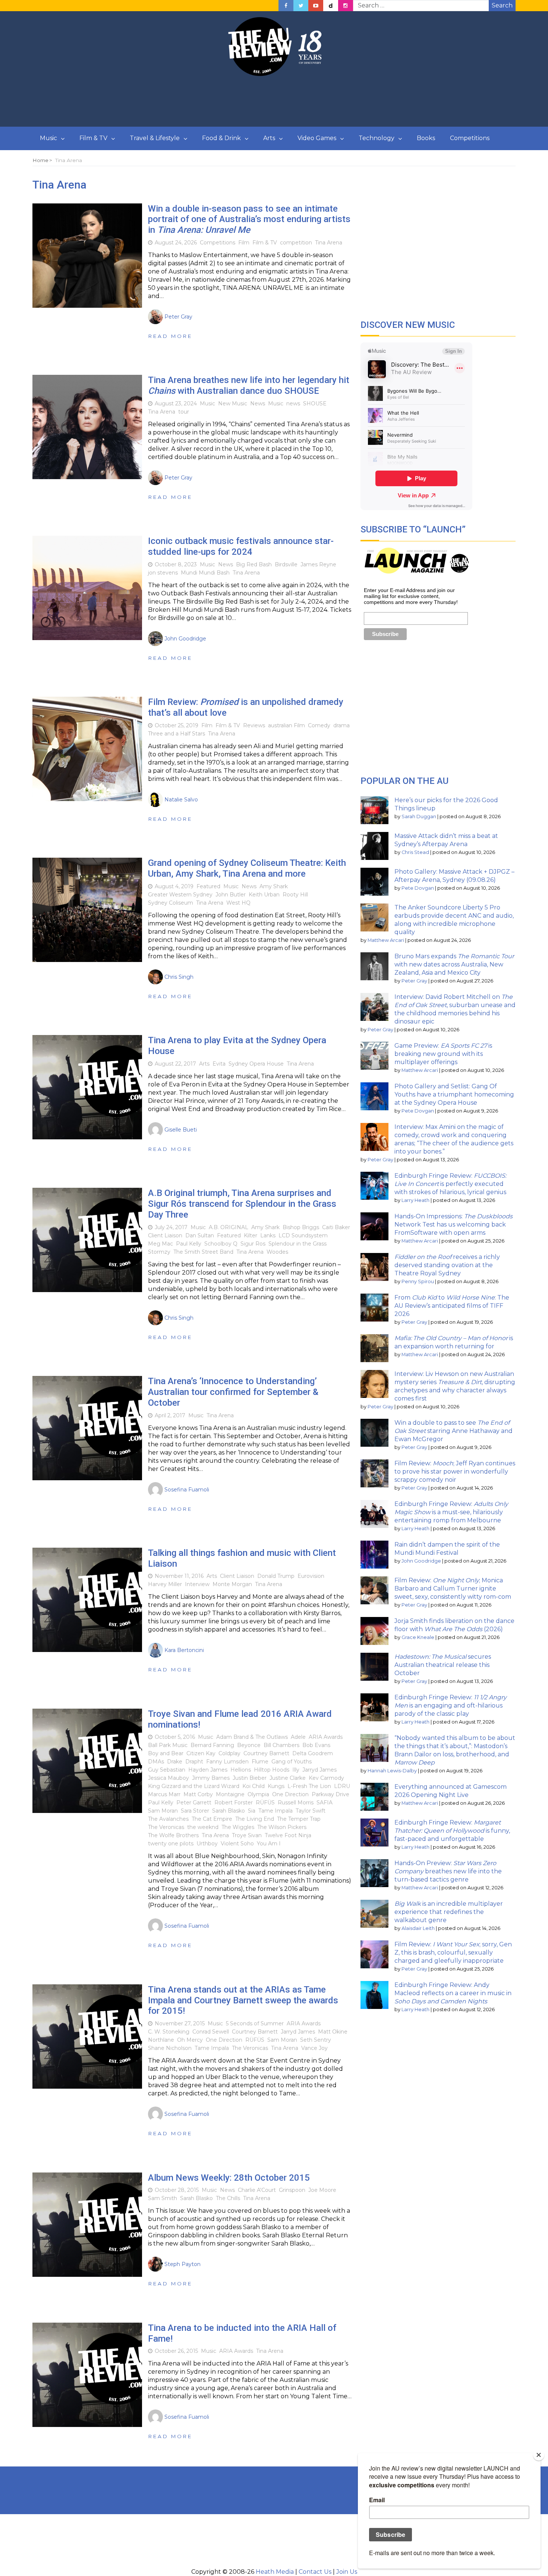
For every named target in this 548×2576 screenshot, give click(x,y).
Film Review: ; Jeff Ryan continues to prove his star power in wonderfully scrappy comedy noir (455, 1471)
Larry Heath (415, 1200)
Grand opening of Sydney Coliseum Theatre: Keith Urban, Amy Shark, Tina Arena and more (247, 868)
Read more (170, 336)
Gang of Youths (292, 1762)
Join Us (347, 2572)
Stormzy (159, 1252)
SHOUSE (315, 404)
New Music (233, 404)
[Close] (539, 2455)
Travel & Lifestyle (155, 138)
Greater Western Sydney (180, 895)
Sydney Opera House (256, 1064)
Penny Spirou (418, 1281)
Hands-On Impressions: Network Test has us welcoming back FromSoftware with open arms (453, 1224)
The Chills (228, 2198)
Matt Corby (198, 1794)
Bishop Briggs (301, 1227)
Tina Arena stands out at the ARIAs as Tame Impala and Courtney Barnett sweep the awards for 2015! (243, 2000)
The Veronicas (166, 1827)
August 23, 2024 (176, 404)
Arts (269, 138)
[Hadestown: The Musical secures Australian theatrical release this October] (374, 1667)
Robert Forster (234, 1803)
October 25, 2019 (177, 725)
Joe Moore (322, 2190)
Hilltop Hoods (272, 1770)
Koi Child (253, 1786)
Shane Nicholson (170, 2048)
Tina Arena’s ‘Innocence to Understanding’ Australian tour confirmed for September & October (233, 1392)
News (258, 404)
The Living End (255, 1819)
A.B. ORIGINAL (229, 1227)
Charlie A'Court (257, 2190)
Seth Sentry (316, 2040)
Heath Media (275, 2572)
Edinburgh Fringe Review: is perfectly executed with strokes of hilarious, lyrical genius (450, 1184)
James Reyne (318, 564)
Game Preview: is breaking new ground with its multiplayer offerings (443, 1054)
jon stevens (163, 573)
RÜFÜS (265, 1803)
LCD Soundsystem (303, 1235)
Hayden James (208, 1770)
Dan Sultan (200, 1235)
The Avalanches (168, 1819)
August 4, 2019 (174, 886)
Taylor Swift (311, 1811)
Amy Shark (274, 886)
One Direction (290, 1794)
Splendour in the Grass (297, 1244)
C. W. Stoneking (169, 2032)
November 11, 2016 (179, 1576)
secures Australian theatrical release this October (443, 1665)
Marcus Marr (164, 1794)
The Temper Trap (299, 1819)
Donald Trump (276, 1576)
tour (184, 412)
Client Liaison (165, 1235)
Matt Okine (333, 2032)
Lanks (268, 1235)
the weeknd (203, 1827)
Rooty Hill (295, 895)
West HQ (238, 903)
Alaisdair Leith (418, 1928)
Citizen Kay (201, 1753)
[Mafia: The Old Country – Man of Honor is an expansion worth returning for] (374, 1348)
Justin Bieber (250, 1778)
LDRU (342, 1786)
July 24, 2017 (171, 1227)
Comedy (319, 725)
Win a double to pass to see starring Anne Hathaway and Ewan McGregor (453, 1431)
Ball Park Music (168, 1745)
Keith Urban (264, 895)
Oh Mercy (190, 2040)
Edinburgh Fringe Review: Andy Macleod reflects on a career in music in (453, 1993)
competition (296, 243)
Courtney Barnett (266, 1753)
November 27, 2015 (180, 2023)
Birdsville (286, 564)
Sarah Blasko (229, 1811)
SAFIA (325, 1803)
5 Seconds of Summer (255, 2023)
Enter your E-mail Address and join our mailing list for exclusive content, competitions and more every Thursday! (411, 596)
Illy (296, 1770)
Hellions (241, 1770)
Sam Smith (163, 2198)
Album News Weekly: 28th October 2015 (229, 2178)
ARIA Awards (326, 1737)
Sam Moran (163, 1811)
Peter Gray (414, 981)
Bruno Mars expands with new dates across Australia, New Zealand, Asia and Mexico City (454, 964)
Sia (252, 1811)
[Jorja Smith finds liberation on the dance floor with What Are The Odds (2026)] (374, 1631)
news (293, 404)
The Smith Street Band (203, 1252)
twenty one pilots (171, 1844)
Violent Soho (237, 1844)
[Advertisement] (274, 102)
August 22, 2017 (175, 1064)
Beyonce (249, 1745)
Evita (219, 1064)
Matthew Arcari (386, 940)
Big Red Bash (254, 564)
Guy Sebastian (167, 1770)
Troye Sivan (247, 1835)
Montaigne (230, 1794)
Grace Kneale (418, 1637)
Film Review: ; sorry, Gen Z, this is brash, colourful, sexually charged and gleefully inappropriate (453, 1952)
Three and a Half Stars (177, 734)
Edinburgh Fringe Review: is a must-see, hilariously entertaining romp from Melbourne (451, 1512)
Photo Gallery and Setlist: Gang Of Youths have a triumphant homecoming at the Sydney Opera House (454, 1094)
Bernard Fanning (212, 1745)
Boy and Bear (166, 1753)
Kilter (251, 1235)
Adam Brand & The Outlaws (252, 1737)
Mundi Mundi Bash (205, 573)
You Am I (269, 1844)
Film (244, 243)
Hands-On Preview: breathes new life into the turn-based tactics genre (448, 1871)
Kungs (276, 1786)
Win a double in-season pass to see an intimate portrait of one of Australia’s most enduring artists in (249, 219)
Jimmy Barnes (211, 1778)
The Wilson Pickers (282, 1827)
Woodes (277, 1252)
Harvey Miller (165, 1584)
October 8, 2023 (176, 564)
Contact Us (315, 2572)
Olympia (258, 1794)
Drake (175, 1762)
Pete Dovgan (418, 888)
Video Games (317, 138)
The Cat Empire (212, 1819)
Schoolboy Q (221, 1244)
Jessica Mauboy (169, 1778)
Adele (298, 1737)
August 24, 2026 (176, 243)
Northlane (161, 2040)
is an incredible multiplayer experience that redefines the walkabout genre (449, 1912)
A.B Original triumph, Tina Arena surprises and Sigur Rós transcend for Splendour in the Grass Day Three (242, 1204)
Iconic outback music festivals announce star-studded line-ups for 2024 (241, 546)
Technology (377, 138)
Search (502, 5)
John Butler (231, 895)
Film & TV (93, 138)
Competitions (470, 138)
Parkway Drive (330, 1794)
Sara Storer (195, 1811)
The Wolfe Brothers (173, 1835)
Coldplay (229, 1753)
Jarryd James (319, 1770)
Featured (208, 886)
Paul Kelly (189, 1244)
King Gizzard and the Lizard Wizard (194, 1786)
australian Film (286, 725)
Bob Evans (316, 1745)
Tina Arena (329, 243)
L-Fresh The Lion (309, 1786)
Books (426, 138)
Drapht (194, 1762)
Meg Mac (160, 1244)
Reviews (254, 725)
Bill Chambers (281, 1745)
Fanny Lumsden (227, 1762)
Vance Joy (314, 2048)
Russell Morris (296, 1803)
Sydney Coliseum (171, 903)
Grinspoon (292, 2190)
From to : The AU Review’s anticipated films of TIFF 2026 (452, 1306)
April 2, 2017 (170, 1415)
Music (48, 138)
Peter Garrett (194, 1803)
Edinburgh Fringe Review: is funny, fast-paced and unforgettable (452, 1831)
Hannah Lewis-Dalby (392, 1771)
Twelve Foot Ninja (288, 1835)
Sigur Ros (253, 1244)
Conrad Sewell (211, 2032)
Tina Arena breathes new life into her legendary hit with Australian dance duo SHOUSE (249, 385)
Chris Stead (415, 852)
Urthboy (207, 1844)
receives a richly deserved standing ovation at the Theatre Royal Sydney (447, 1265)
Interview (197, 1584)
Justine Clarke (288, 1778)
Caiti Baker (336, 1227)
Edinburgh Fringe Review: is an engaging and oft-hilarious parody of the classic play (451, 1705)
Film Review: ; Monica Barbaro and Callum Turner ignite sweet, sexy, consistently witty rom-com (453, 1588)
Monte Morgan (232, 1584)
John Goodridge (421, 1561)
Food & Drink (221, 138)
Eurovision (311, 1576)
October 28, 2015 (177, 2190)
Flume (260, 1762)
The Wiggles (238, 1827)
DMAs (156, 1762)
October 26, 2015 (176, 2351)
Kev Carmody (326, 1778)
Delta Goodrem (313, 1753)
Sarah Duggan (419, 817)
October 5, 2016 (175, 1737)
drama (341, 725)
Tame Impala (275, 1811)
